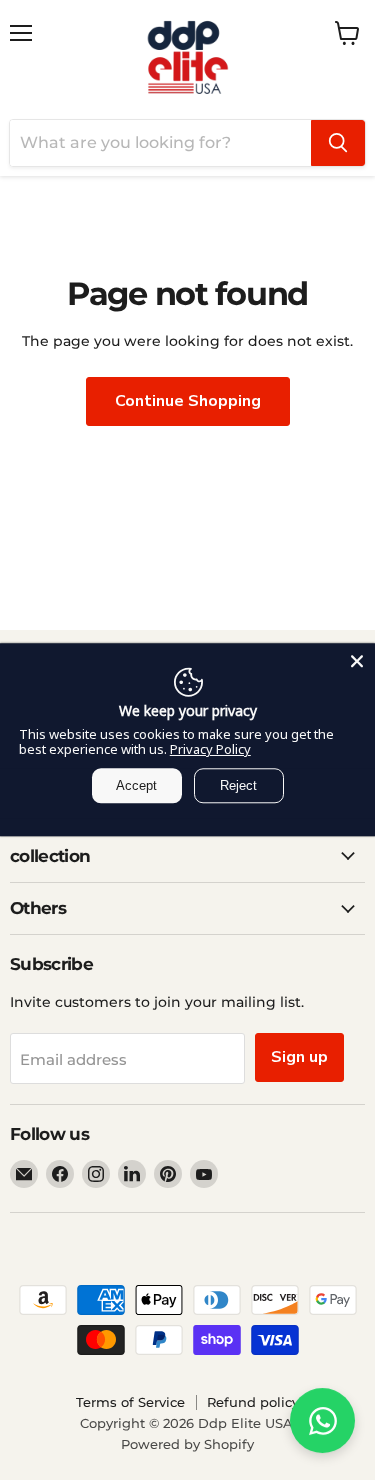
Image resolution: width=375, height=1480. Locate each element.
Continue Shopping (188, 401)
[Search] (338, 143)
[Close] (357, 661)
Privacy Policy (210, 749)
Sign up (299, 1057)
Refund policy (253, 1402)
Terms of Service (130, 1402)
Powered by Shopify (187, 1444)
